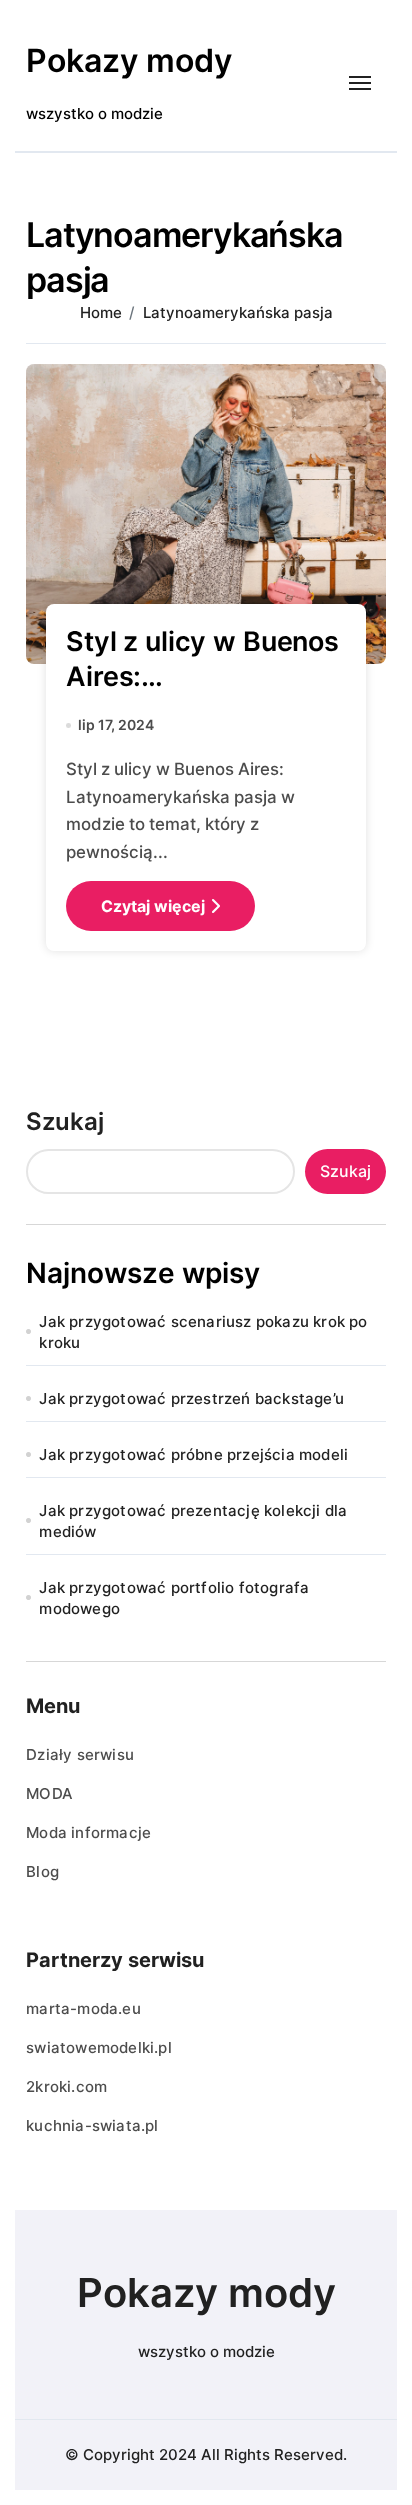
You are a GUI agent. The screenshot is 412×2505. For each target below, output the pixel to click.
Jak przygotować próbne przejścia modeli (193, 1454)
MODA (49, 1793)
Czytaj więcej (153, 906)
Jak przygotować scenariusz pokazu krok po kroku (203, 1332)
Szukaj (65, 1121)
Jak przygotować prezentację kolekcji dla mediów (193, 1521)
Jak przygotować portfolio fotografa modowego (174, 1598)
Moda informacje (88, 1832)
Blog (42, 1871)
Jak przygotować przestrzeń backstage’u (191, 1398)
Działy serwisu (80, 1754)
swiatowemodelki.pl (99, 2047)
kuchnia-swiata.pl (92, 2125)
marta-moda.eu (83, 2008)
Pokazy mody (129, 60)
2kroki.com (66, 2086)
